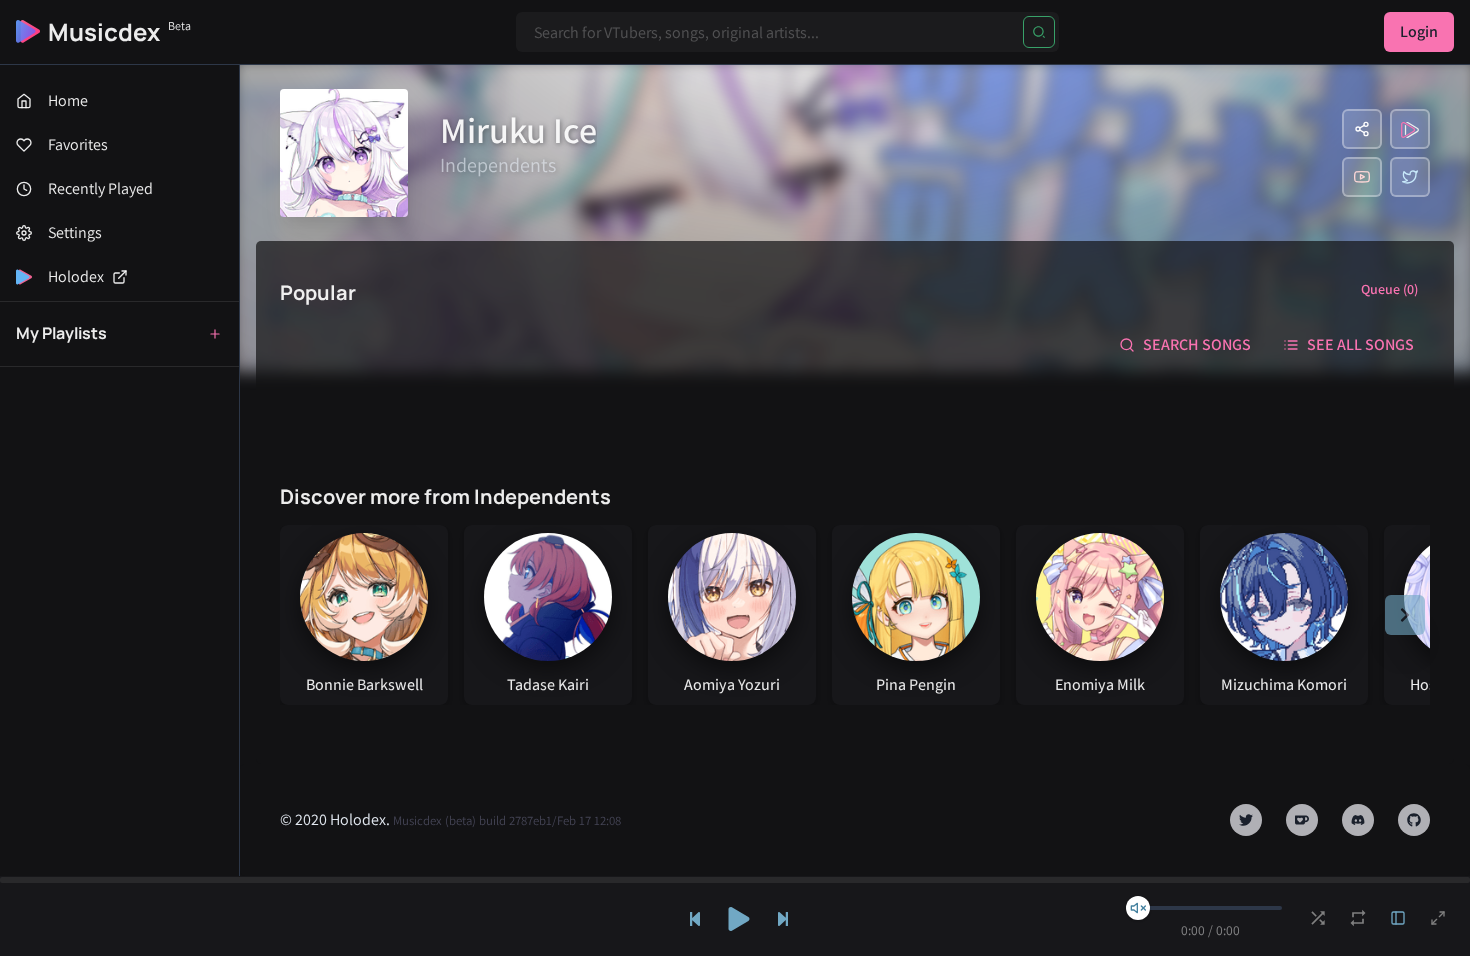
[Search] (1039, 32)
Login (1419, 31)
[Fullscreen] (1438, 918)
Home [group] (68, 100)
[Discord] (1358, 820)
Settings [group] (75, 232)
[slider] (1138, 908)
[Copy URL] (1362, 129)
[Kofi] (1302, 820)
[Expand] (1398, 918)
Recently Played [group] (100, 188)
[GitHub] (1414, 820)
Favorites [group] (78, 144)
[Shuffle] (1318, 918)
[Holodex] (1410, 129)
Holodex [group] (76, 276)
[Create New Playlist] (215, 334)
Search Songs (1197, 344)
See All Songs (1360, 344)
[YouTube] (1362, 177)
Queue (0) (1389, 289)
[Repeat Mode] (1358, 918)
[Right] (1405, 615)
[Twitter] (1410, 177)
